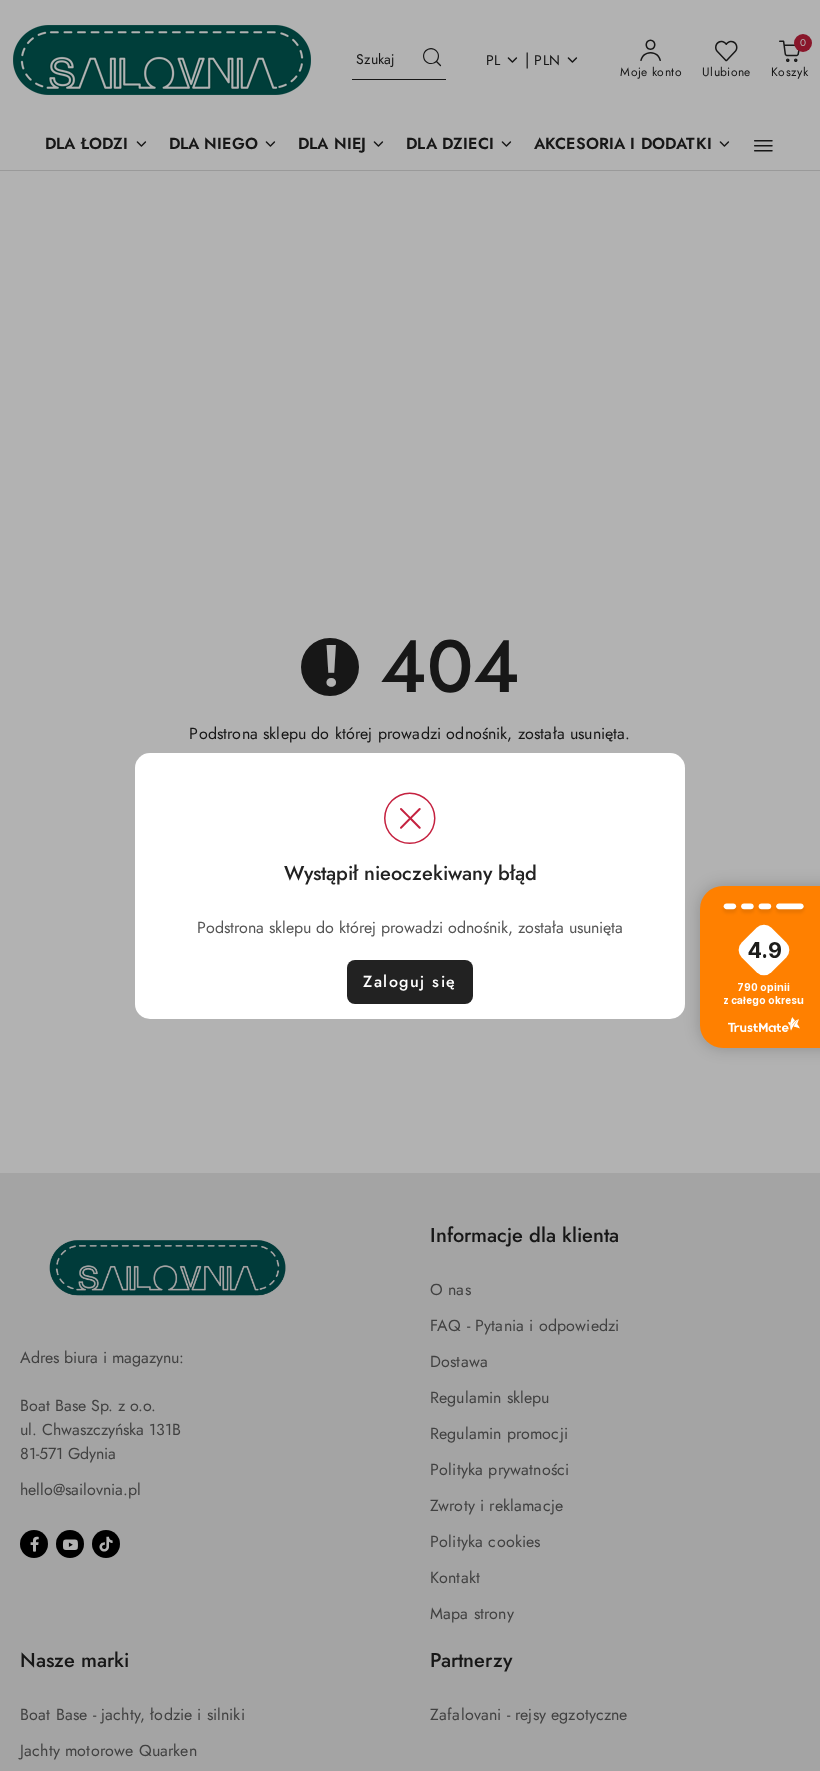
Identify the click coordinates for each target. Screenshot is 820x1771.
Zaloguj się (410, 981)
